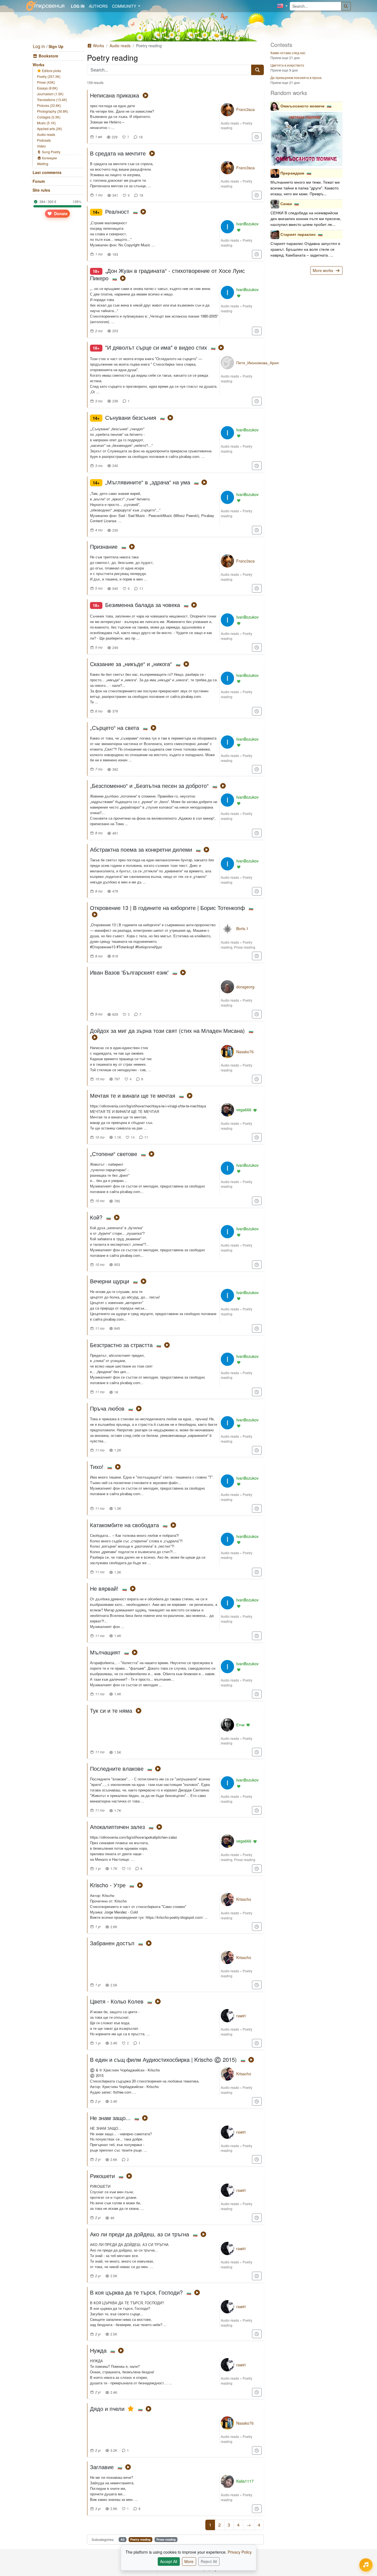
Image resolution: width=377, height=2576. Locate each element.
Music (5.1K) (46, 123)
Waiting (43, 164)
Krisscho (244, 1899)
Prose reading (245, 947)
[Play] (145, 95)
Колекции (49, 158)
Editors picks (51, 71)
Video (41, 146)
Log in (39, 46)
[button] (282, 6)
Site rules (41, 190)
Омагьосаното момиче (302, 106)
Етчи (240, 1725)
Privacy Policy (240, 2552)
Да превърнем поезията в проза (296, 77)
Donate (60, 213)
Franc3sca (245, 109)
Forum (39, 181)
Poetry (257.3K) (49, 76)
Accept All (169, 2561)
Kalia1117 (245, 2481)
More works (323, 270)
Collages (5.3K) (49, 117)
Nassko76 (245, 1052)
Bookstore (48, 56)
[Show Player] (366, 2565)
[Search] (346, 6)
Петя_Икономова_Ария (257, 363)
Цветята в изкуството (287, 65)
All (123, 2539)
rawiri (241, 2016)
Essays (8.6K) (47, 88)
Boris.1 (242, 928)
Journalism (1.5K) (50, 94)
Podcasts (44, 140)
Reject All (209, 2561)
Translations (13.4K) (52, 100)
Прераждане (292, 173)
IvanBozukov (247, 224)
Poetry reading (140, 2539)
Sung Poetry (51, 152)
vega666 (244, 1110)
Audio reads (46, 134)
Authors (98, 6)
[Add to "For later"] (257, 137)
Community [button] (125, 6)
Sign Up (56, 46)
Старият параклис (298, 234)
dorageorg (245, 987)
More (189, 2561)
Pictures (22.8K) (49, 105)
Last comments (47, 172)
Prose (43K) (46, 82)
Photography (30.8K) (53, 111)
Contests (281, 45)
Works (39, 65)
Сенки (286, 204)
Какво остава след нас (288, 53)
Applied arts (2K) (50, 129)
